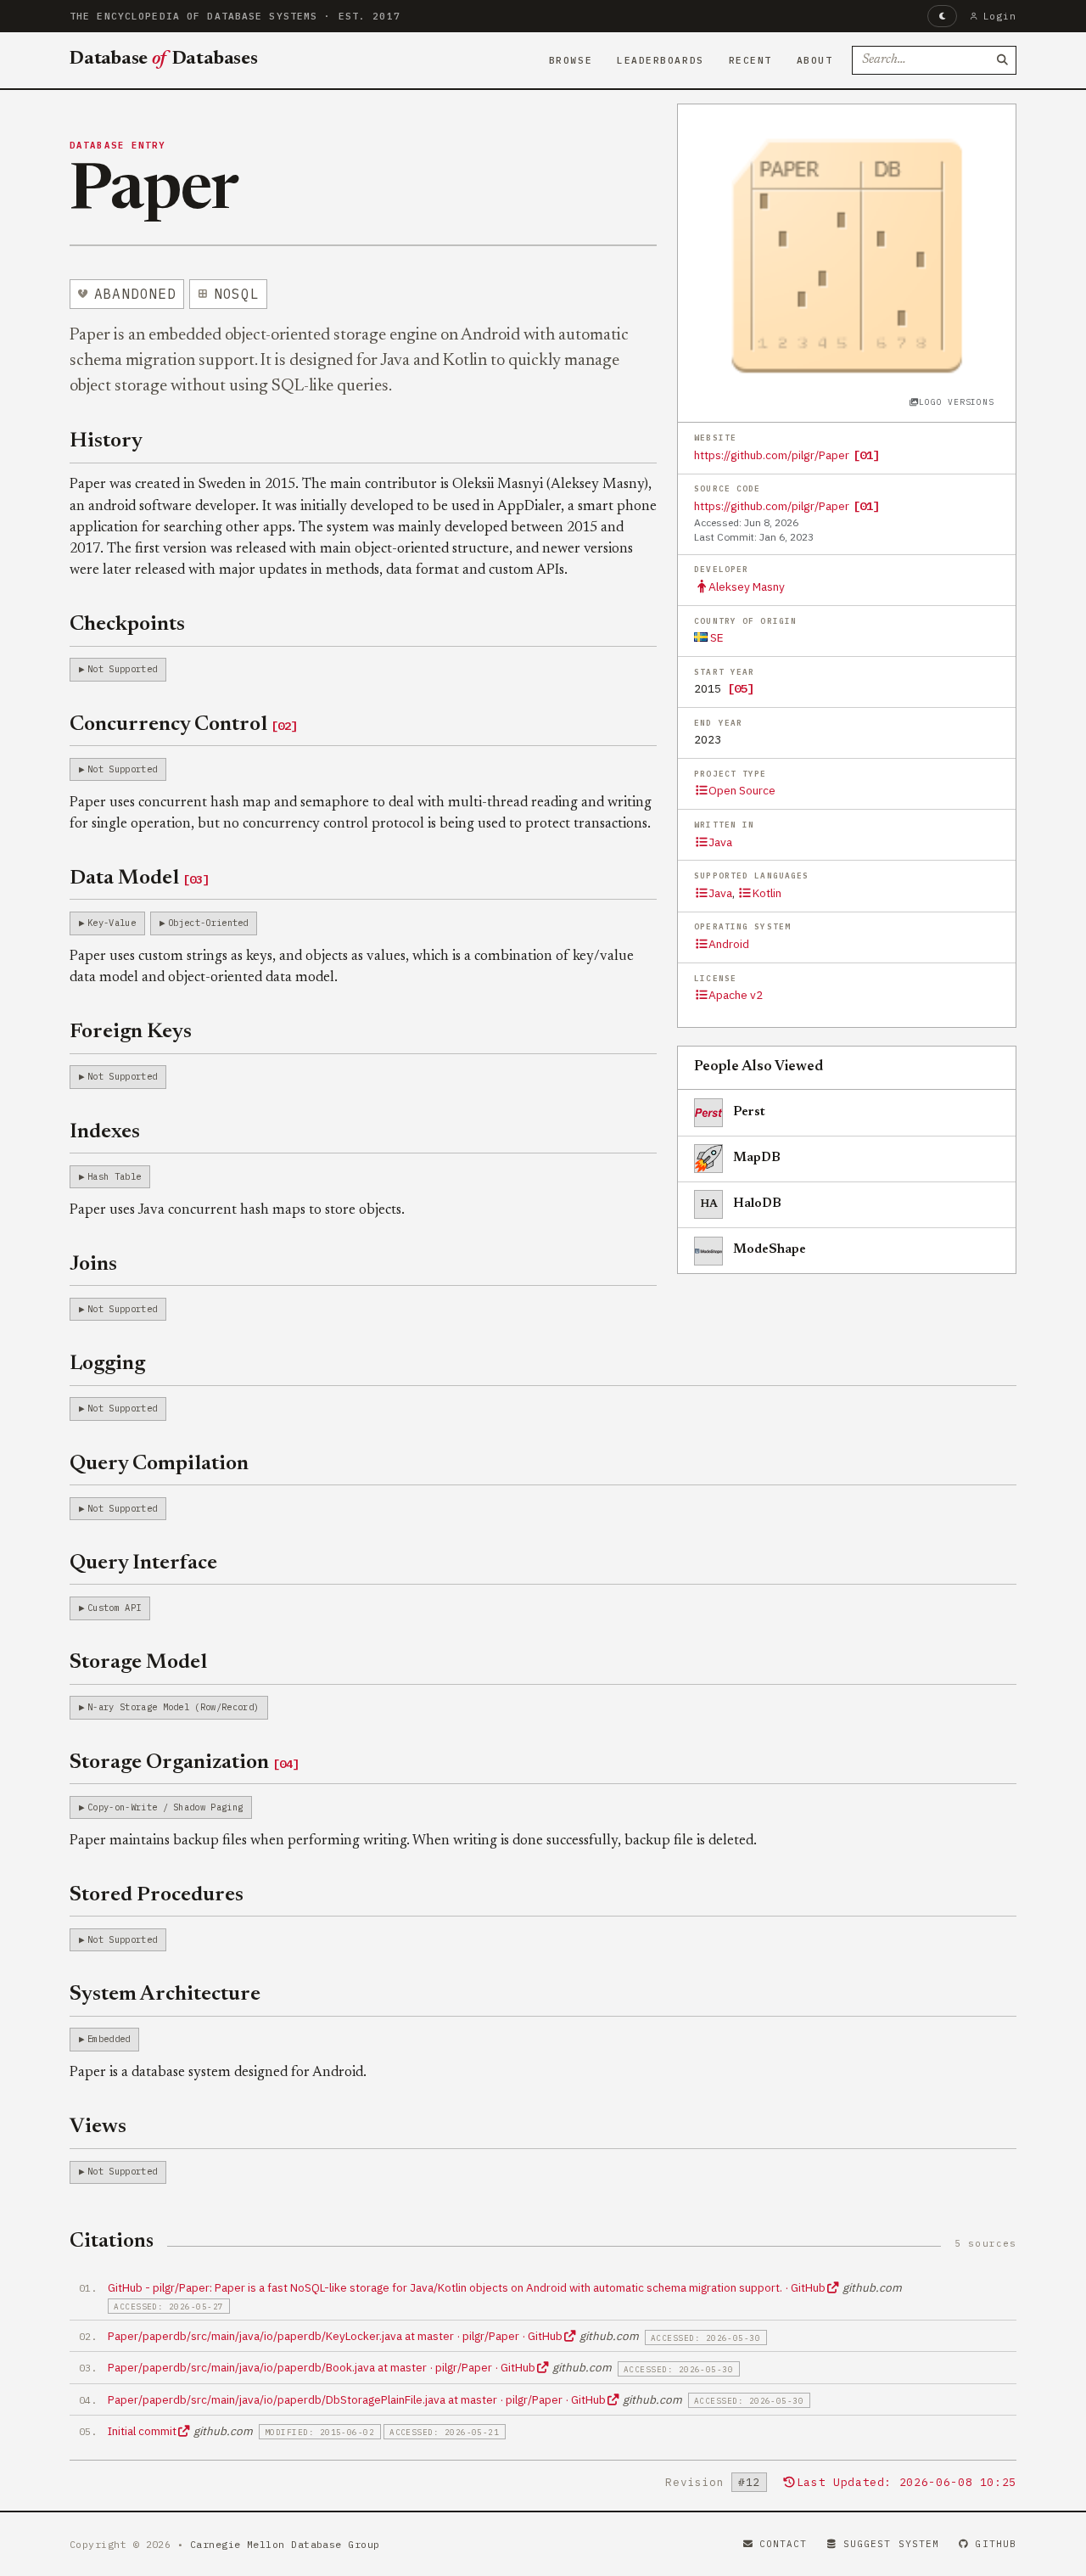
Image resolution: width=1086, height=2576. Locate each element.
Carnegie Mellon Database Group (285, 2544)
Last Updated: (907, 2482)
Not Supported (122, 669)
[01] (866, 455)
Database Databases (164, 59)
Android (729, 944)
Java (720, 842)
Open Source (742, 790)
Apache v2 (736, 995)
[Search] (1002, 60)
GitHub (996, 2544)
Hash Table (114, 1176)
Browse (571, 60)
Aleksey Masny (747, 586)
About (815, 60)
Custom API (114, 1608)
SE (716, 637)
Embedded (109, 2039)
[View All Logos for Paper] (847, 253)
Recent (750, 60)
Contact (784, 2544)
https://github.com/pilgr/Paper (772, 455)
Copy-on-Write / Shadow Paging (165, 1807)
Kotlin (767, 893)
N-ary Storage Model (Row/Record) (173, 1707)
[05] (741, 688)
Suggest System (891, 2544)
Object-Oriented (208, 923)
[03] (196, 879)
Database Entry (118, 145)
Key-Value (112, 923)
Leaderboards (661, 60)
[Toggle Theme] (942, 16)
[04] (286, 1764)
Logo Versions (956, 402)
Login (1000, 16)
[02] (284, 726)
